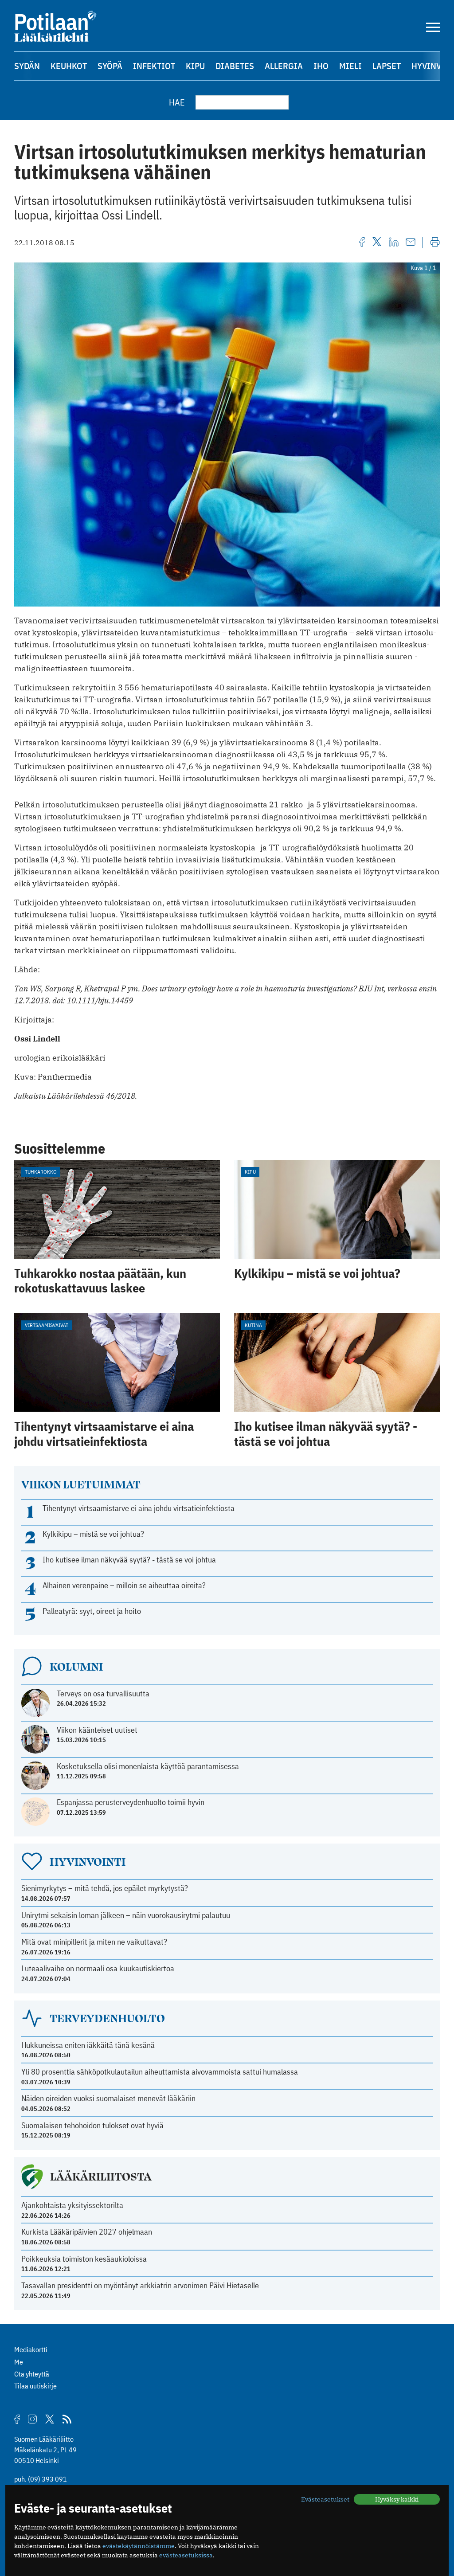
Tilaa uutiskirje (35, 2386)
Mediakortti (31, 2349)
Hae (177, 102)
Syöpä (110, 66)
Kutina (253, 1325)
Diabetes (235, 66)
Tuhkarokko (41, 1172)
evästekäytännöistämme (139, 2546)
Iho (321, 66)
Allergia (284, 66)
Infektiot (154, 66)
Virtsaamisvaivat (47, 1325)
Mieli (350, 66)
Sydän (27, 66)
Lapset (387, 66)
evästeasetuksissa (186, 2555)
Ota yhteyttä (32, 2374)
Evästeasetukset (325, 2499)
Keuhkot (69, 66)
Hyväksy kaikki (397, 2499)
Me (19, 2362)
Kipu (195, 66)
